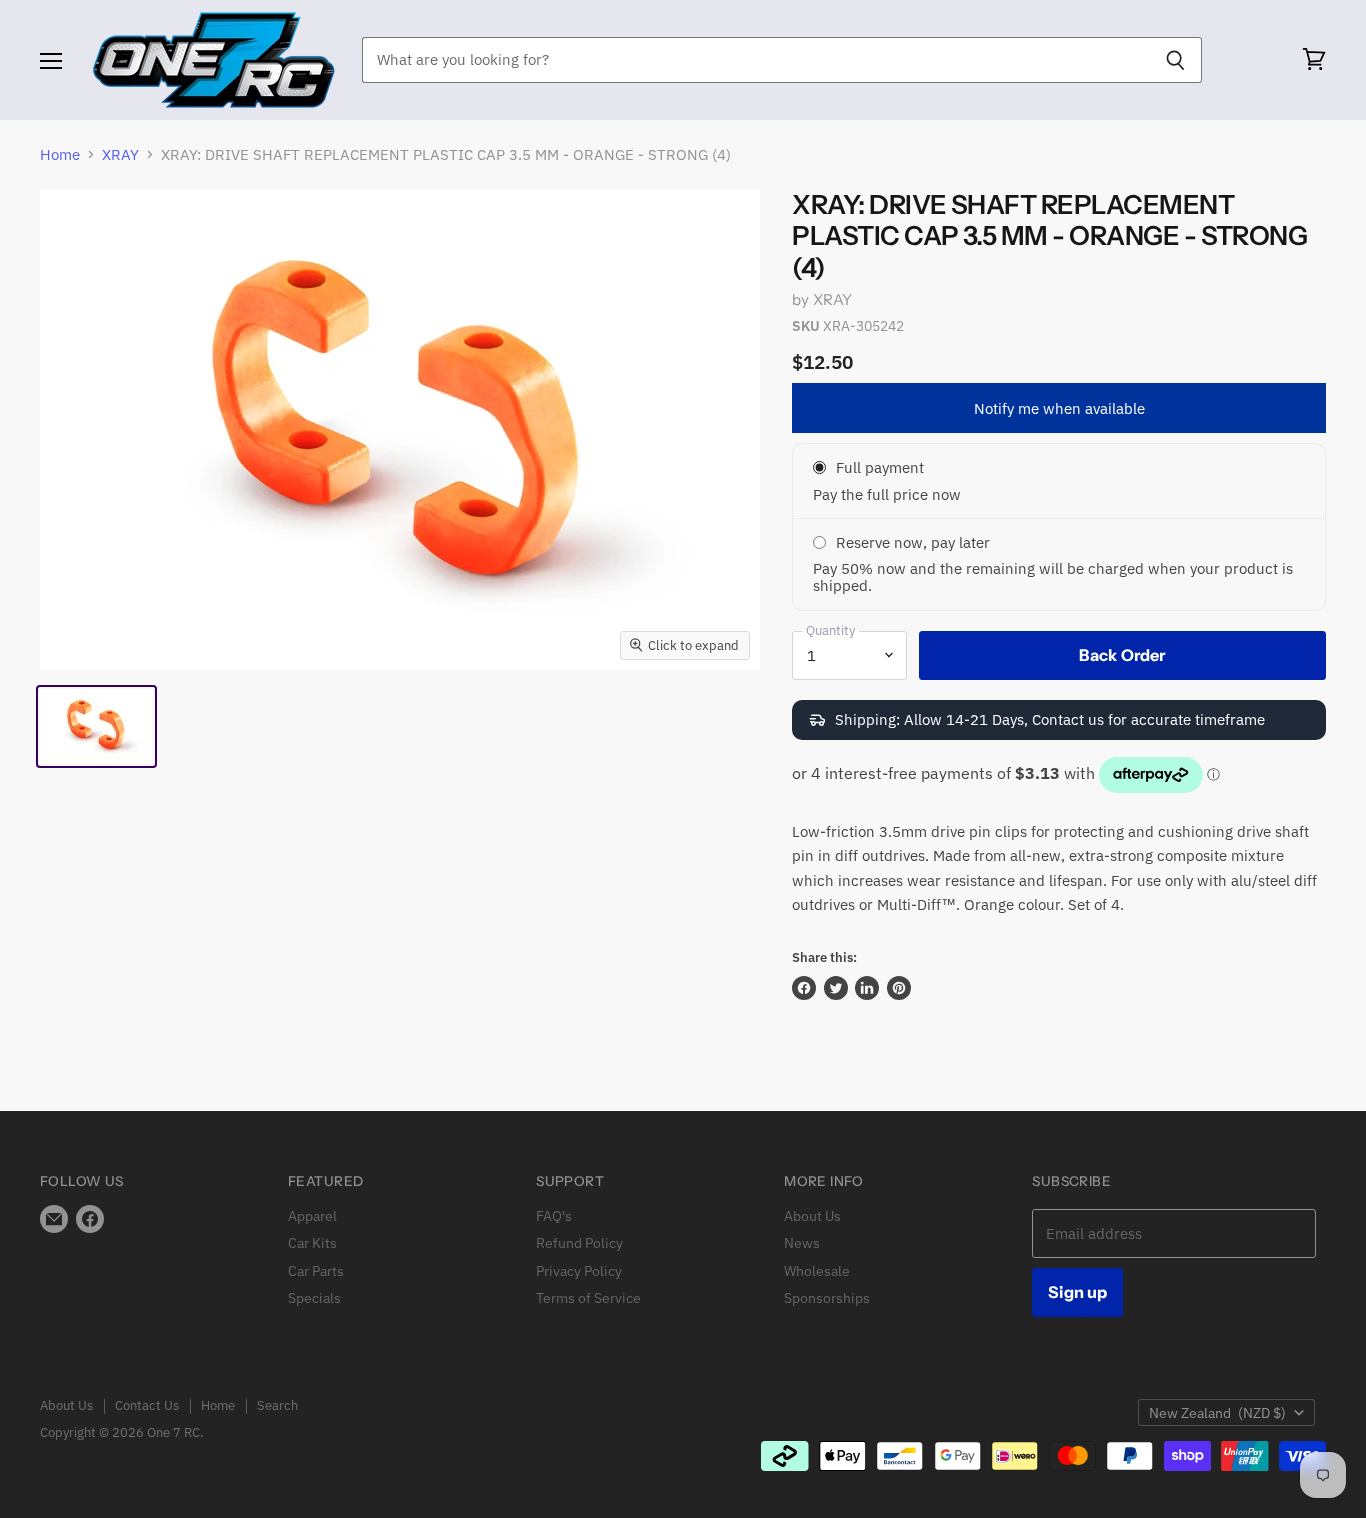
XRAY (120, 154)
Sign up (1077, 1292)
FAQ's (554, 1216)
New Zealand (1217, 1413)
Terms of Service (588, 1298)
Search (277, 1405)
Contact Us (147, 1405)
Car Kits (312, 1243)
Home (60, 154)
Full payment (880, 467)
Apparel (312, 1216)
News (802, 1243)
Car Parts (316, 1271)
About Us (812, 1216)
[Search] (1175, 60)
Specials (314, 1298)
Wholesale (817, 1271)
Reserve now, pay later (913, 542)
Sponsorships (827, 1298)
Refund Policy (579, 1243)
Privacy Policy (579, 1271)
